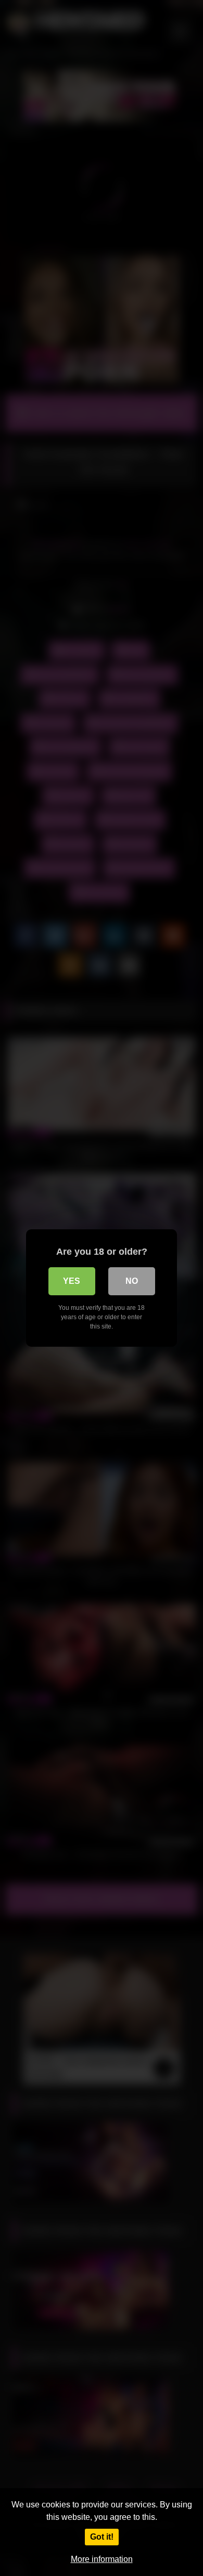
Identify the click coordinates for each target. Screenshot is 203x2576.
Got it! (102, 2537)
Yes (72, 1281)
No (132, 1281)
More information (102, 2559)
